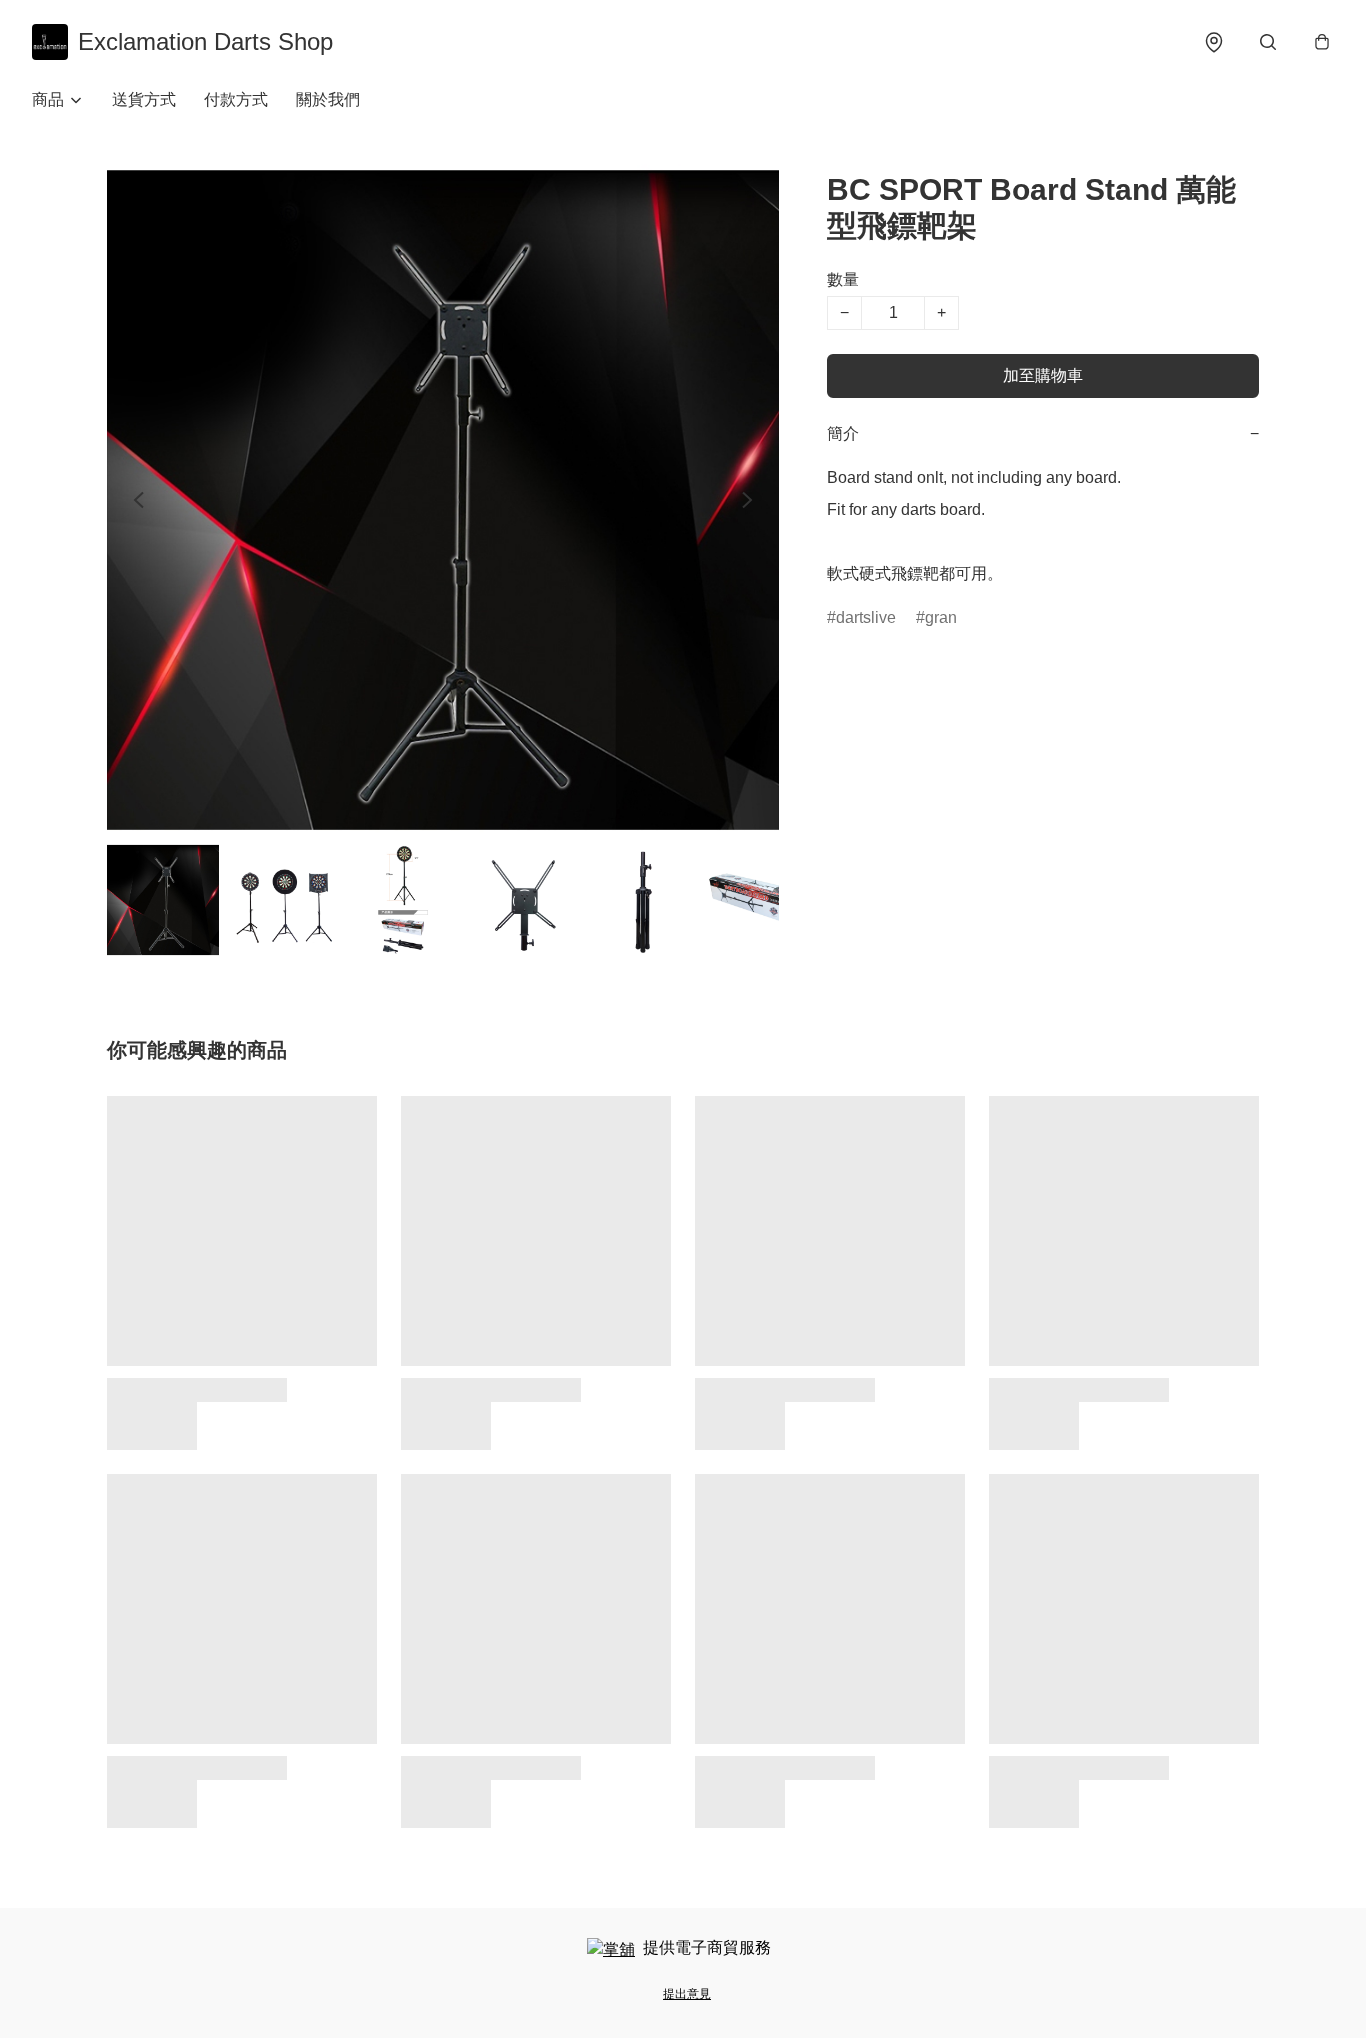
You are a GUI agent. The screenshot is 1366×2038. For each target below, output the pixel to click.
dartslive (866, 617)
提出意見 (687, 1994)
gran (941, 617)
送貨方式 (144, 99)
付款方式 (236, 99)
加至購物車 (1043, 375)
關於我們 (328, 99)
